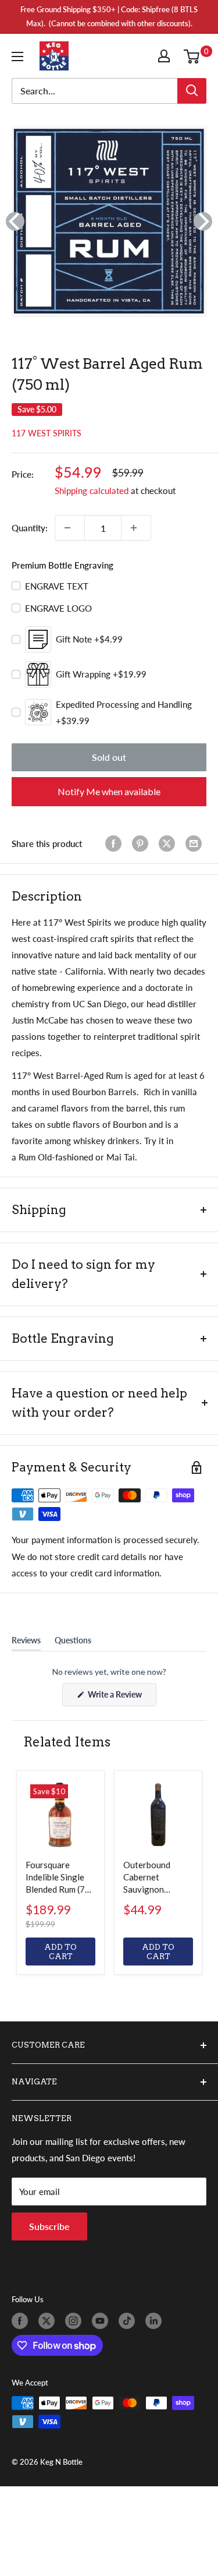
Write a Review (121, 1698)
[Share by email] (196, 844)
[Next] (203, 221)
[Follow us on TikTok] (129, 2321)
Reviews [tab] (26, 1643)
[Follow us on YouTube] (102, 2321)
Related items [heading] (67, 1742)
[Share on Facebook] (116, 844)
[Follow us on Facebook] (22, 2321)
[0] (194, 56)
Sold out (109, 757)
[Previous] (15, 221)
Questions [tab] (73, 1643)
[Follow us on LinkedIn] (156, 2321)
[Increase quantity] (136, 528)
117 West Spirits (47, 433)
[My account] (166, 56)
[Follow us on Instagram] (76, 2321)
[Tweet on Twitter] (169, 844)
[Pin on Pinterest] (142, 844)
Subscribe (49, 2226)
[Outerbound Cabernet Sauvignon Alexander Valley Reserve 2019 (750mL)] (158, 1815)
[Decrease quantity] (70, 528)
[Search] (192, 91)
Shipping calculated (92, 491)
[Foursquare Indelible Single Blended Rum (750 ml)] (60, 1815)
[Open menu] (20, 57)
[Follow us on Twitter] (49, 2321)
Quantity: (30, 528)
